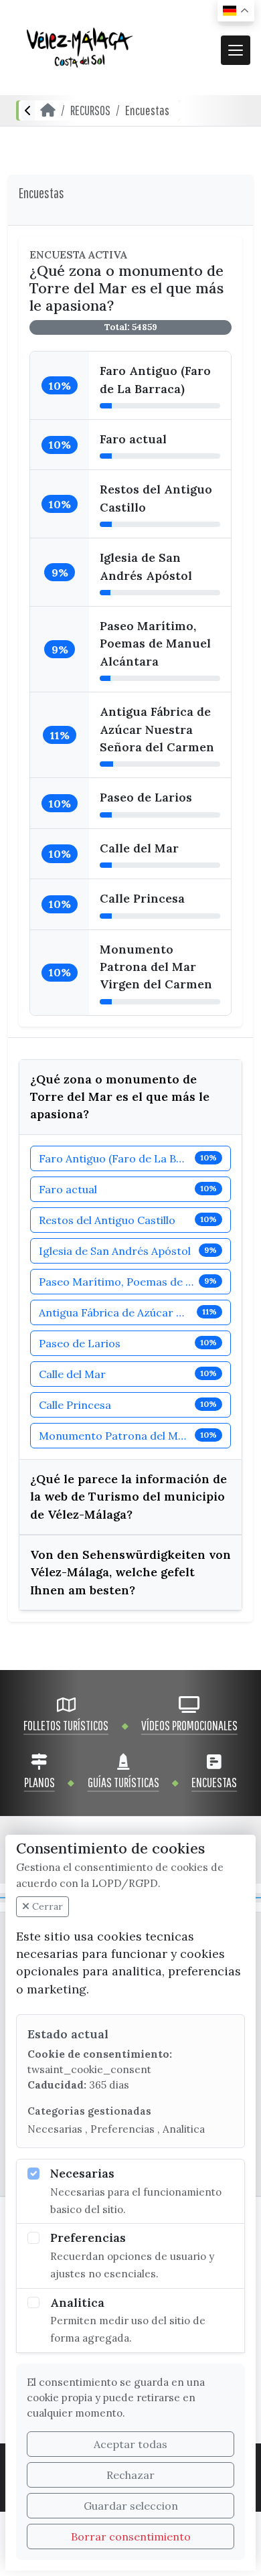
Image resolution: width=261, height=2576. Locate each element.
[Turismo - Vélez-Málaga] (80, 48)
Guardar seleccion (131, 2506)
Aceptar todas (130, 2444)
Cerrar (46, 1906)
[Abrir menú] (236, 50)
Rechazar (130, 2475)
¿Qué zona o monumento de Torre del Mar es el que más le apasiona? (120, 1097)
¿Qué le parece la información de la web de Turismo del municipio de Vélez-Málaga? (128, 1497)
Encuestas (147, 110)
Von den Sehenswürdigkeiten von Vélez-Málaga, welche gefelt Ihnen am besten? (130, 1572)
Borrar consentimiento (131, 2536)
